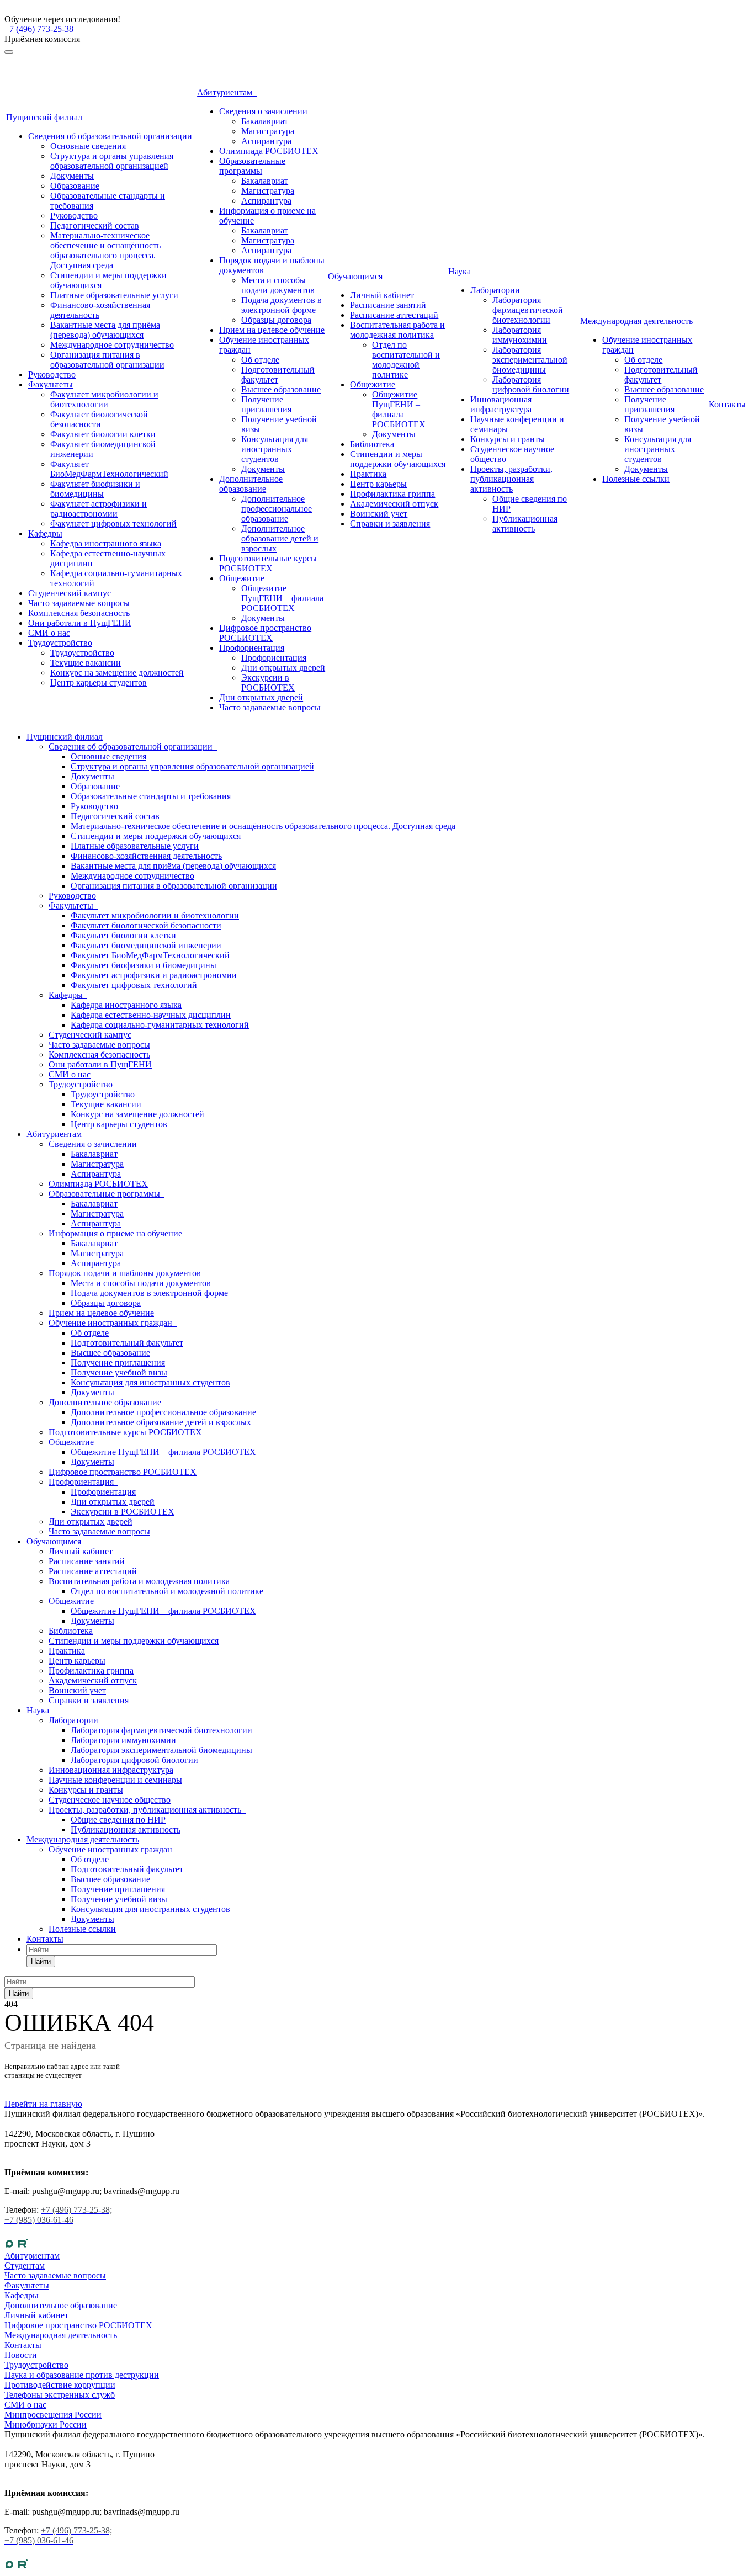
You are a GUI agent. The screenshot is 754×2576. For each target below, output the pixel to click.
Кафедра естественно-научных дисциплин (151, 1015)
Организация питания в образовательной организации (107, 360)
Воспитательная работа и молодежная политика (397, 330)
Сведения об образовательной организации (110, 136)
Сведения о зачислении (263, 111)
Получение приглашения (266, 404)
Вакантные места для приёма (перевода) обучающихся (105, 330)
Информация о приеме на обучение (118, 1233)
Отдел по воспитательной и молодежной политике (406, 360)
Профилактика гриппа (392, 494)
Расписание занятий (388, 305)
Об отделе (260, 360)
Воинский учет (379, 514)
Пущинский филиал (46, 117)
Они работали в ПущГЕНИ (80, 623)
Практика (368, 474)
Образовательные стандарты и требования (151, 796)
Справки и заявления (390, 524)
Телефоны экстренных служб (60, 2395)
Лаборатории (495, 290)
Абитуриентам (227, 92)
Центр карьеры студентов (99, 682)
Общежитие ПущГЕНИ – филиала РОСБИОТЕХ (282, 598)
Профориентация (252, 648)
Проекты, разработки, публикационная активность (511, 479)
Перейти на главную (43, 2104)
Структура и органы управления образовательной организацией (112, 161)
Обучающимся (357, 276)
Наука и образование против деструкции (82, 2375)
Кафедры (45, 533)
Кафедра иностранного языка (106, 543)
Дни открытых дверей (283, 668)
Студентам (25, 2266)
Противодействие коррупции (60, 2385)
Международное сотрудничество (112, 345)
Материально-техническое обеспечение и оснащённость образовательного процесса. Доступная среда (105, 250)
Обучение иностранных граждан (113, 1323)
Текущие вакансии (86, 663)
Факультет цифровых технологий (113, 524)
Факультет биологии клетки (103, 434)
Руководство (74, 216)
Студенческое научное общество (110, 1800)
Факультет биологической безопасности (99, 419)
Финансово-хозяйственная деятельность (146, 856)
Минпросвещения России (53, 2415)
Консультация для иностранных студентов (275, 449)
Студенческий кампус (70, 593)
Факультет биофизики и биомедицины (95, 489)
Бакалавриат (265, 121)
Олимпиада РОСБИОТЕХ (269, 151)
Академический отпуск (394, 504)
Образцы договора (276, 320)
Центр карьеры (378, 484)
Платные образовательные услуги (114, 295)
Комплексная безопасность (79, 613)
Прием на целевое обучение (272, 330)
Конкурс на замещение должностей (117, 673)
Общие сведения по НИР (118, 1820)
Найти (41, 1961)
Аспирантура (266, 141)
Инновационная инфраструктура (501, 404)
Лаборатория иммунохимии (520, 335)
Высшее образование (281, 389)
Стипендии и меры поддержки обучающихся (398, 459)
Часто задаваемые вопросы (79, 603)
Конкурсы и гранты (508, 439)
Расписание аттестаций (394, 315)
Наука (462, 271)
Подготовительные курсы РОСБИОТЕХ (268, 563)
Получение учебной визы (119, 1372)
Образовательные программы (252, 166)
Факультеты (51, 384)
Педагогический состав (95, 225)
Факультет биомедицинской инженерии (146, 945)
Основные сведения (88, 146)
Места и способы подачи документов (278, 285)
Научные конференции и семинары (115, 1780)
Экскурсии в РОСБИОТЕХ (268, 682)
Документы (72, 176)
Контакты (727, 404)
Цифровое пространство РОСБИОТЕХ (265, 633)
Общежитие (242, 578)
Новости (21, 2355)
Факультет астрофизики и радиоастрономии (99, 509)
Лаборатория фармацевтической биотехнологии (528, 310)
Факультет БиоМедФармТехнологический (109, 469)
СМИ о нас (49, 633)
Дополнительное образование (251, 484)
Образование (75, 186)
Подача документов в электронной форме (282, 305)
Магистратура (268, 131)
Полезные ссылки (636, 479)
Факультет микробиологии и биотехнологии (104, 399)
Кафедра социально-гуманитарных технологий (160, 1025)
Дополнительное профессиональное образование (277, 509)
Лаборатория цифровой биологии (531, 384)
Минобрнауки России (46, 2424)
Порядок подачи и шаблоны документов (127, 1273)
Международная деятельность (639, 321)
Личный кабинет (382, 295)
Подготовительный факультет (278, 375)
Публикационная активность (525, 524)
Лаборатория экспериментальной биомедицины (530, 360)
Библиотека (372, 444)
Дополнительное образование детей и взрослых (280, 538)
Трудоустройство (60, 643)
